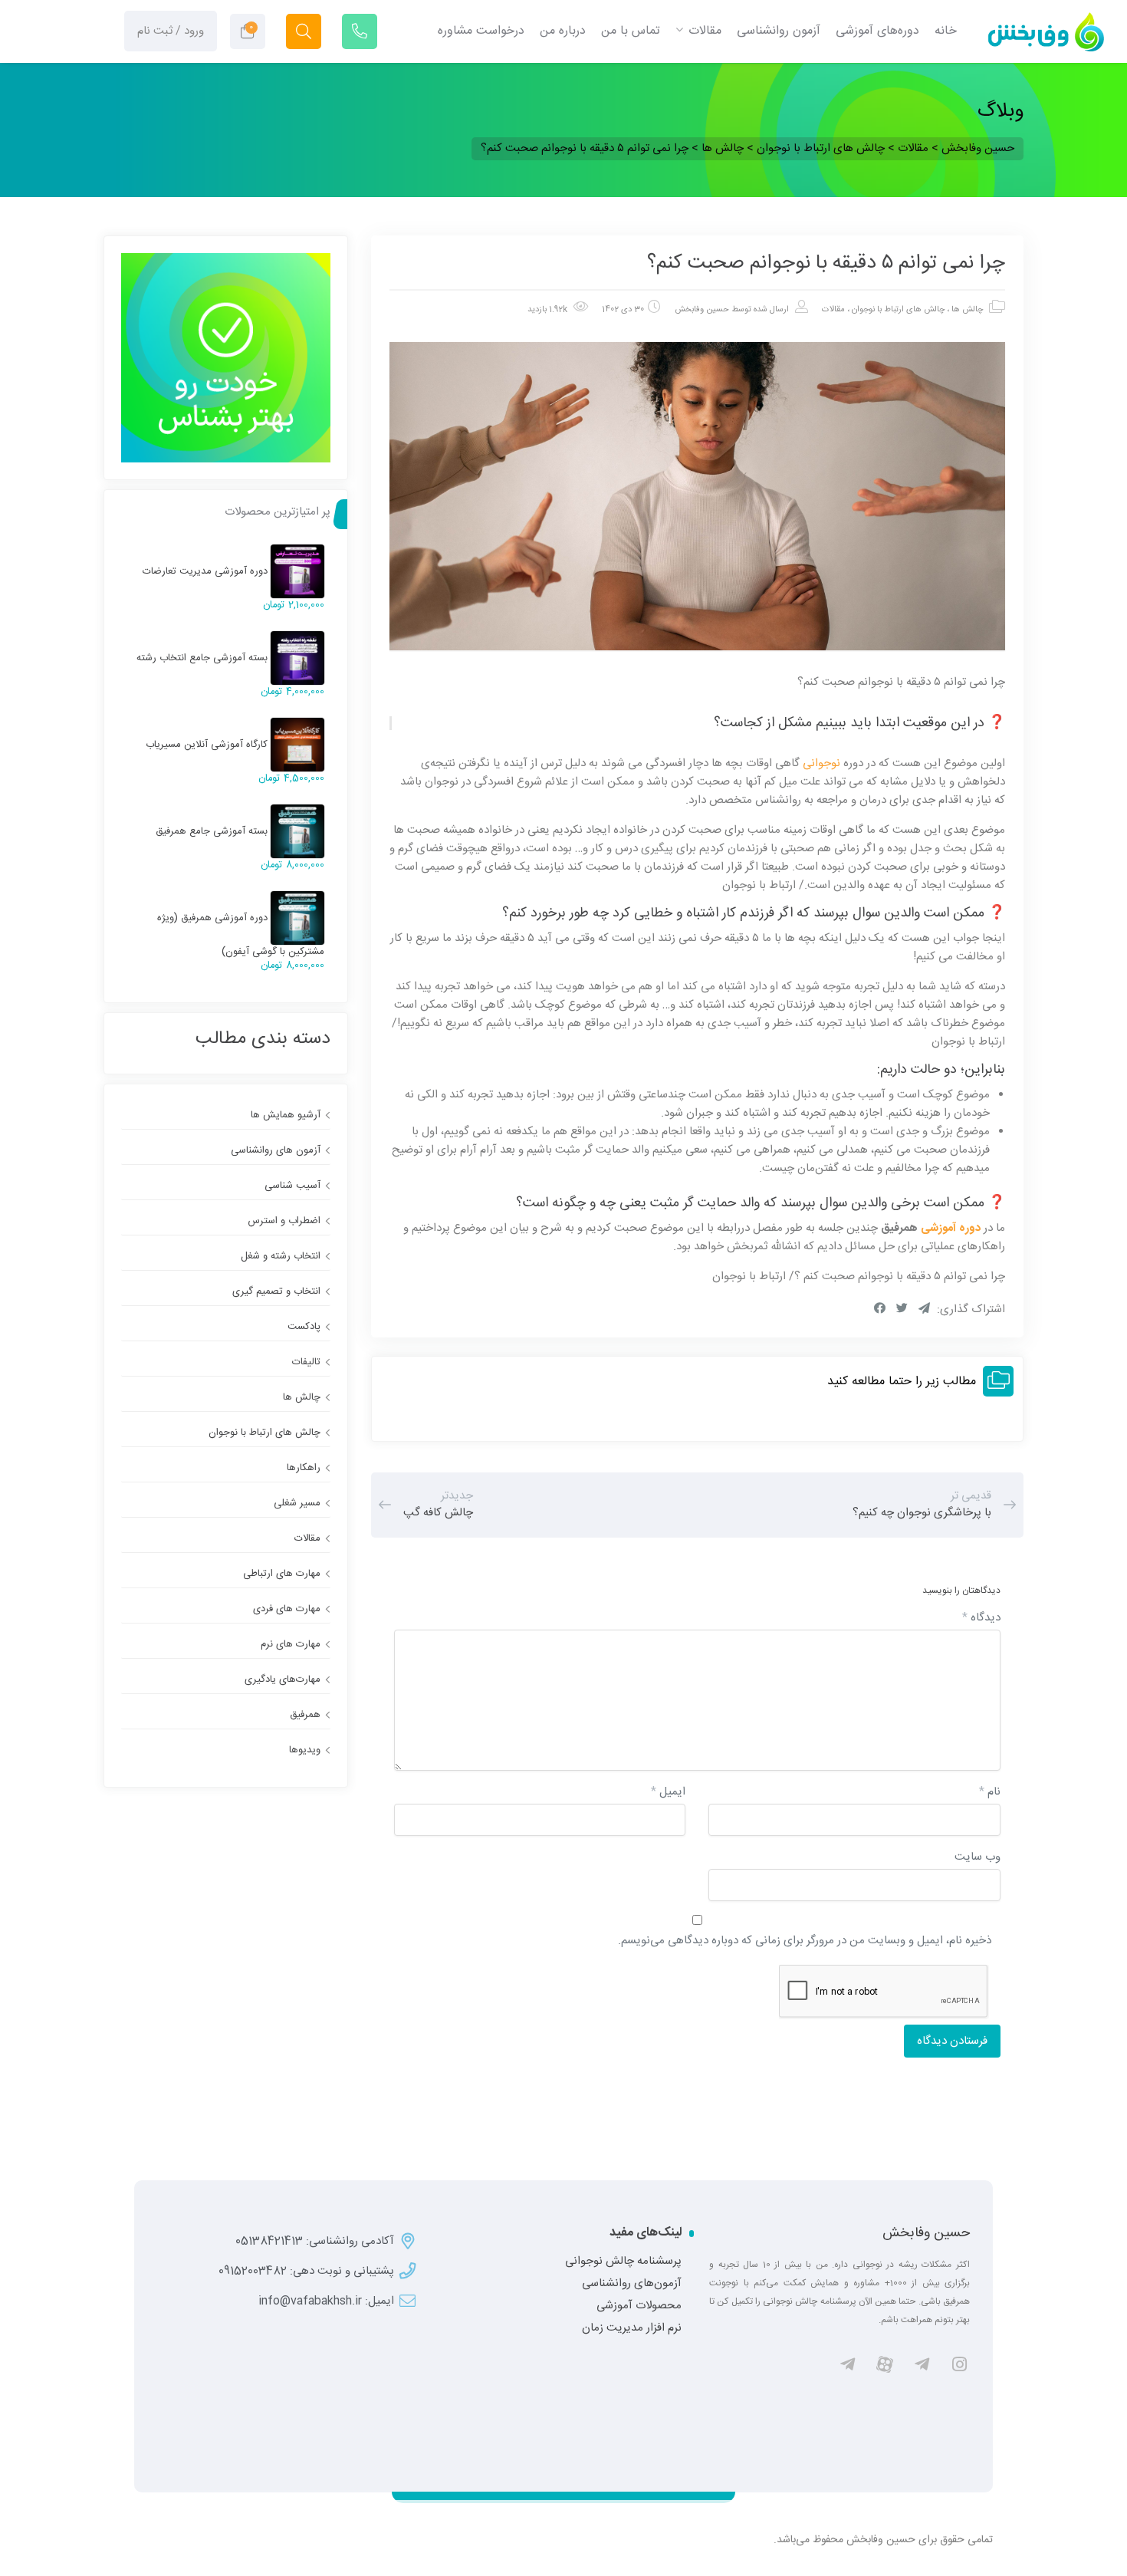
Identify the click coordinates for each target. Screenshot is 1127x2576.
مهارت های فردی (287, 1609)
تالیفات (306, 1362)
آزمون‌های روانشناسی (632, 2284)
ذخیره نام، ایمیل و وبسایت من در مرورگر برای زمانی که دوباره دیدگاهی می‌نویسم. (805, 1941)
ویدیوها (305, 1750)
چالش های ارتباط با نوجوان (898, 310)
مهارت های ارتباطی (282, 1574)
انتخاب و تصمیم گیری (276, 1291)
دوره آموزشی (951, 1228)
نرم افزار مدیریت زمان (632, 2328)
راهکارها (304, 1468)
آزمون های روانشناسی (276, 1150)
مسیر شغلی (297, 1503)
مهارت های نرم (291, 1644)
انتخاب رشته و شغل (281, 1256)
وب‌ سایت (978, 1857)
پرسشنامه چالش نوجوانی (623, 2262)
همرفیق (305, 1715)
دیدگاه (981, 1618)
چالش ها (967, 310)
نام (990, 1792)
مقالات (833, 310)
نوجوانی (821, 763)
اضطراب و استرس (284, 1221)
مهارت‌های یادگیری (283, 1679)
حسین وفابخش (702, 310)
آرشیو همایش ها (286, 1115)
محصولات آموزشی (639, 2306)
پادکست (304, 1327)
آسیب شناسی (292, 1186)
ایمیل (668, 1792)
